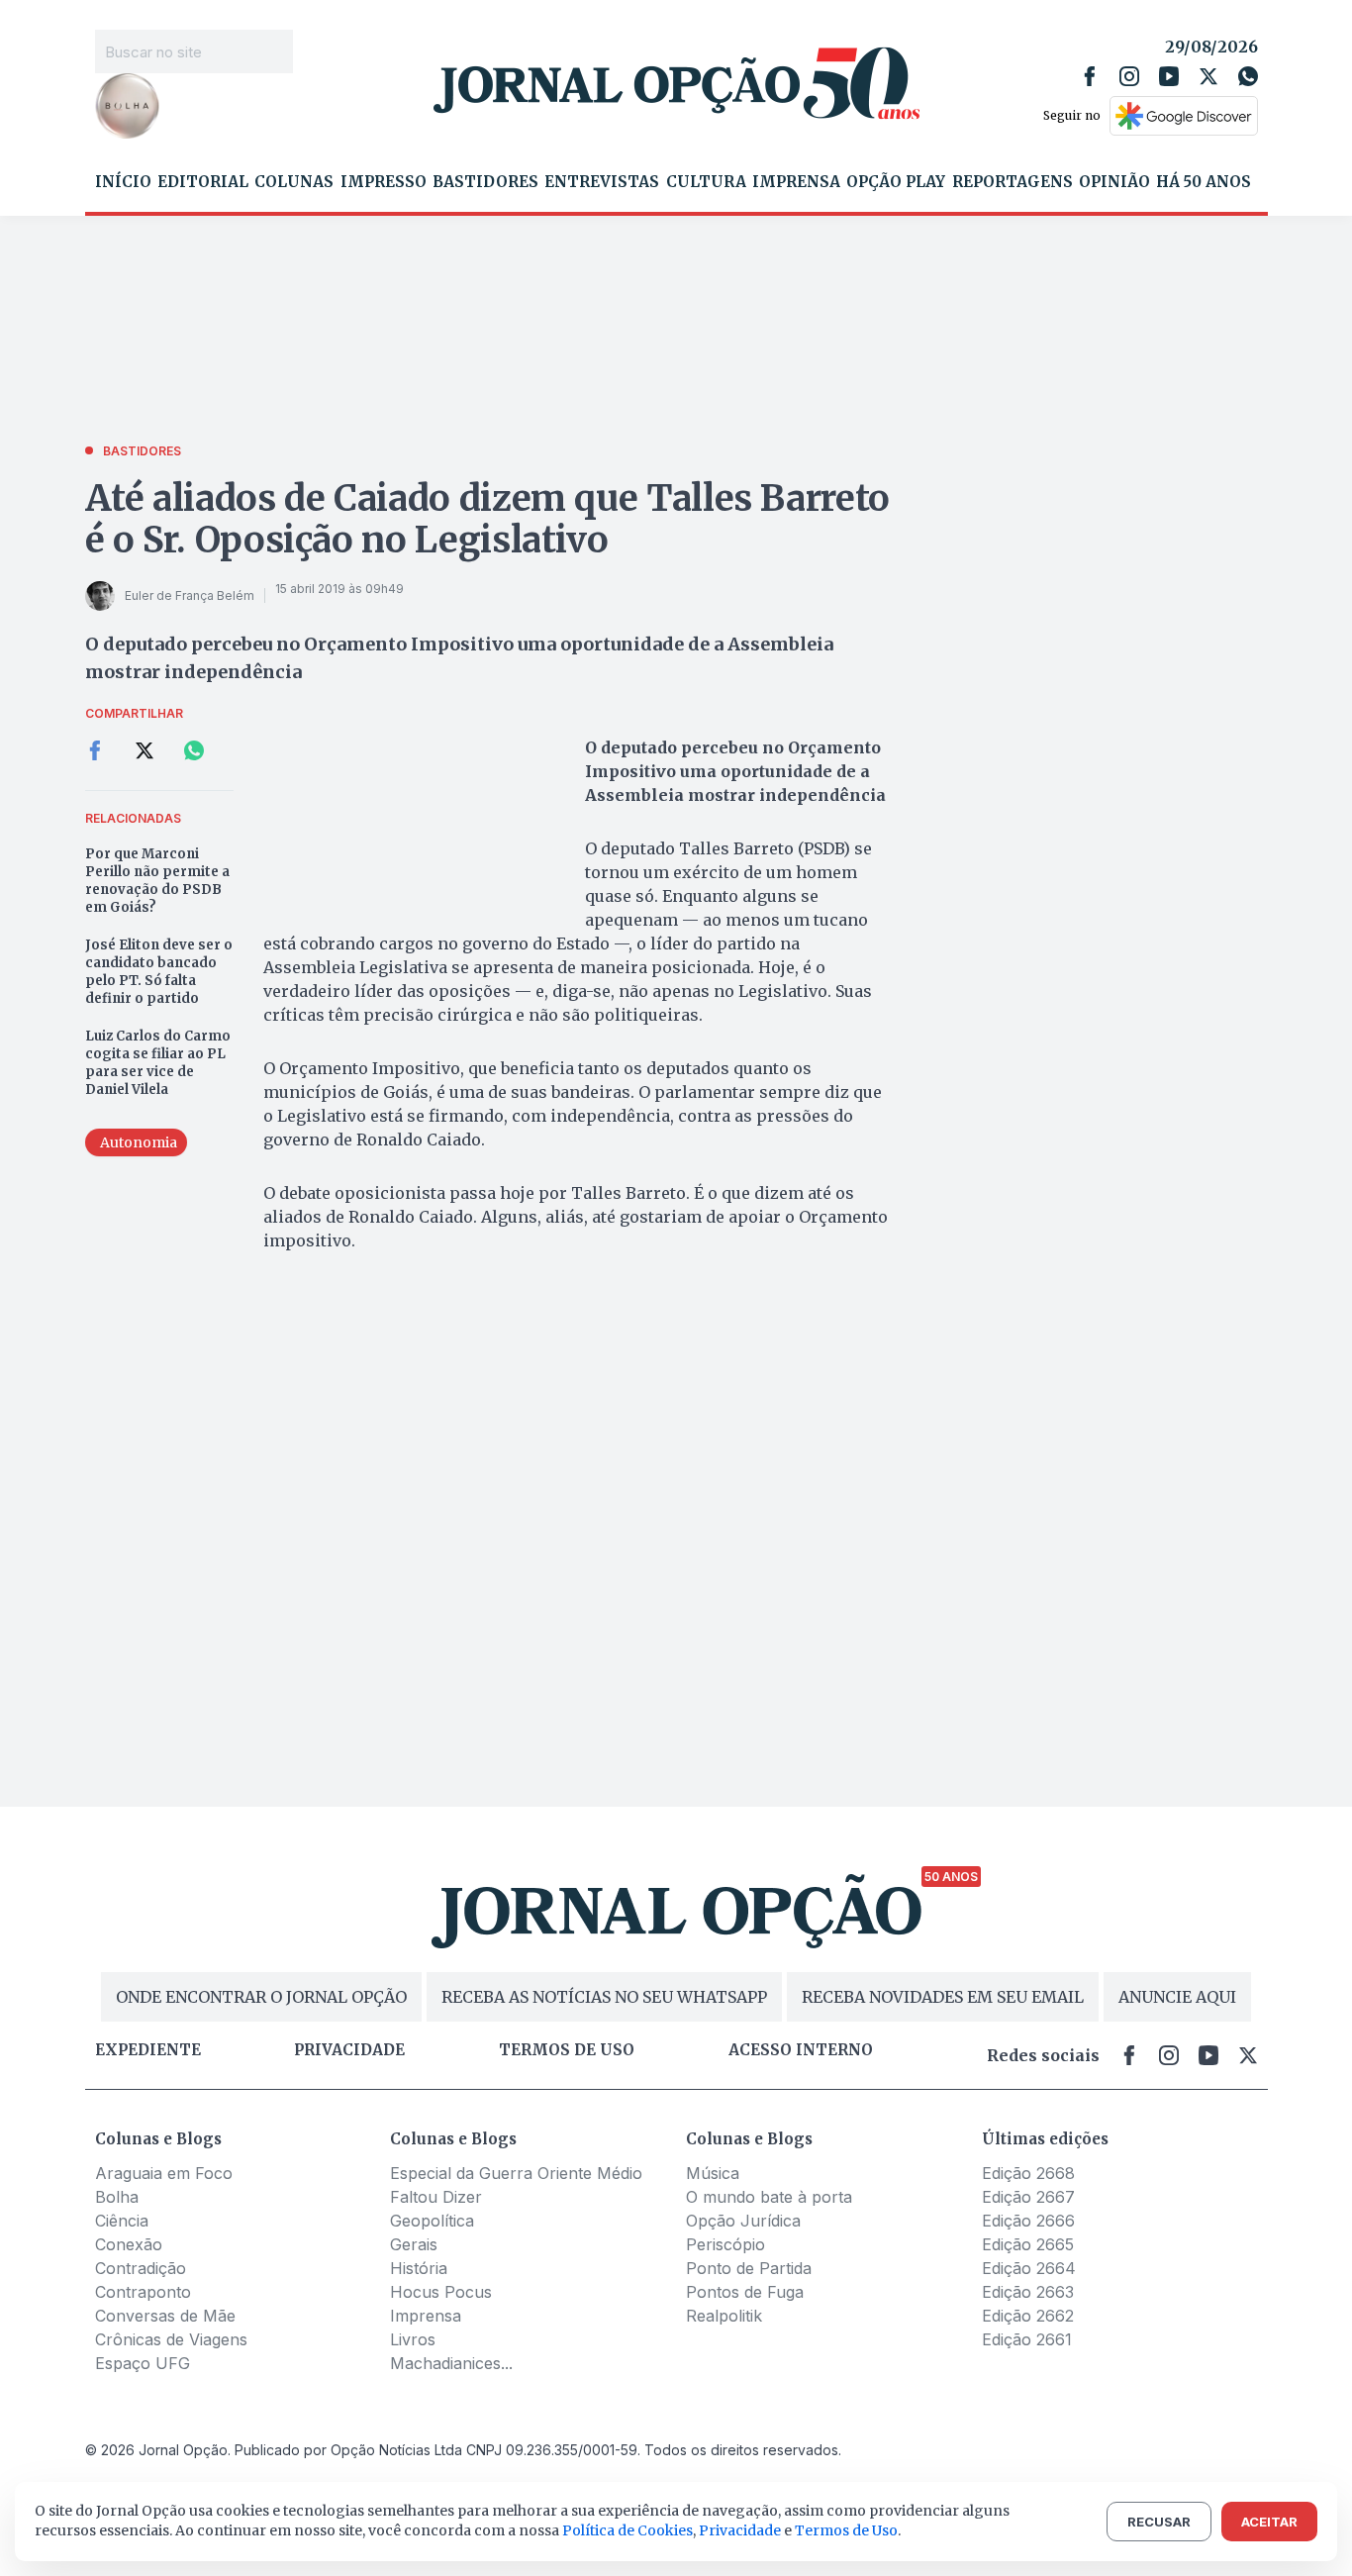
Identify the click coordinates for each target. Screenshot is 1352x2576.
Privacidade (349, 2050)
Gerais (414, 2244)
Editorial (203, 182)
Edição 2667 (1028, 2197)
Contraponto (143, 2292)
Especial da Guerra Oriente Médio (516, 2173)
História (419, 2268)
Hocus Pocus (441, 2292)
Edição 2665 (1028, 2244)
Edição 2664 (1029, 2268)
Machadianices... (451, 2363)
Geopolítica (432, 2221)
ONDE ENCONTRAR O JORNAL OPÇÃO (261, 1997)
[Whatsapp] (1248, 76)
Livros (413, 2339)
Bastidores (485, 182)
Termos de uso (567, 2050)
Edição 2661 (1027, 2339)
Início (123, 182)
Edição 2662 (1028, 2316)
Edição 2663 (1028, 2292)
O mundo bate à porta (769, 2197)
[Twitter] (1208, 76)
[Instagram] (1129, 76)
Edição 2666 (1028, 2221)
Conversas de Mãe (165, 2316)
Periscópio (725, 2244)
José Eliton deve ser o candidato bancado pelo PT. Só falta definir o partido (159, 972)
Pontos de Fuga (745, 2292)
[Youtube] (1169, 76)
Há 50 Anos (1204, 182)
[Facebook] (1090, 76)
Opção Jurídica (743, 2221)
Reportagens (1013, 182)
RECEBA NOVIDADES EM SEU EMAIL (943, 1997)
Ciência (122, 2221)
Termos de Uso (846, 2530)
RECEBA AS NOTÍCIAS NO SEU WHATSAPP (604, 1997)
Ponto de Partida (749, 2268)
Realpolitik (724, 2316)
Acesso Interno (801, 2050)
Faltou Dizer (436, 2197)
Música (713, 2173)
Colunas (294, 182)
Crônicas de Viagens (171, 2339)
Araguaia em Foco (164, 2173)
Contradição (141, 2268)
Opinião (1114, 182)
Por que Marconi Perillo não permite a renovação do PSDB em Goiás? (157, 881)
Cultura (706, 182)
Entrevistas (602, 182)
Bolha (117, 2197)
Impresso (384, 182)
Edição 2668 (1028, 2173)
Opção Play (896, 182)
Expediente (148, 2050)
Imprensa (796, 182)
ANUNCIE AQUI (1177, 1997)
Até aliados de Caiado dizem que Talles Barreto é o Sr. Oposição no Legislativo (487, 519)
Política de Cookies (628, 2530)
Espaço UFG (143, 2363)
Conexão (129, 2244)
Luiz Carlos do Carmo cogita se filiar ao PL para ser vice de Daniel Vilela (158, 1063)
